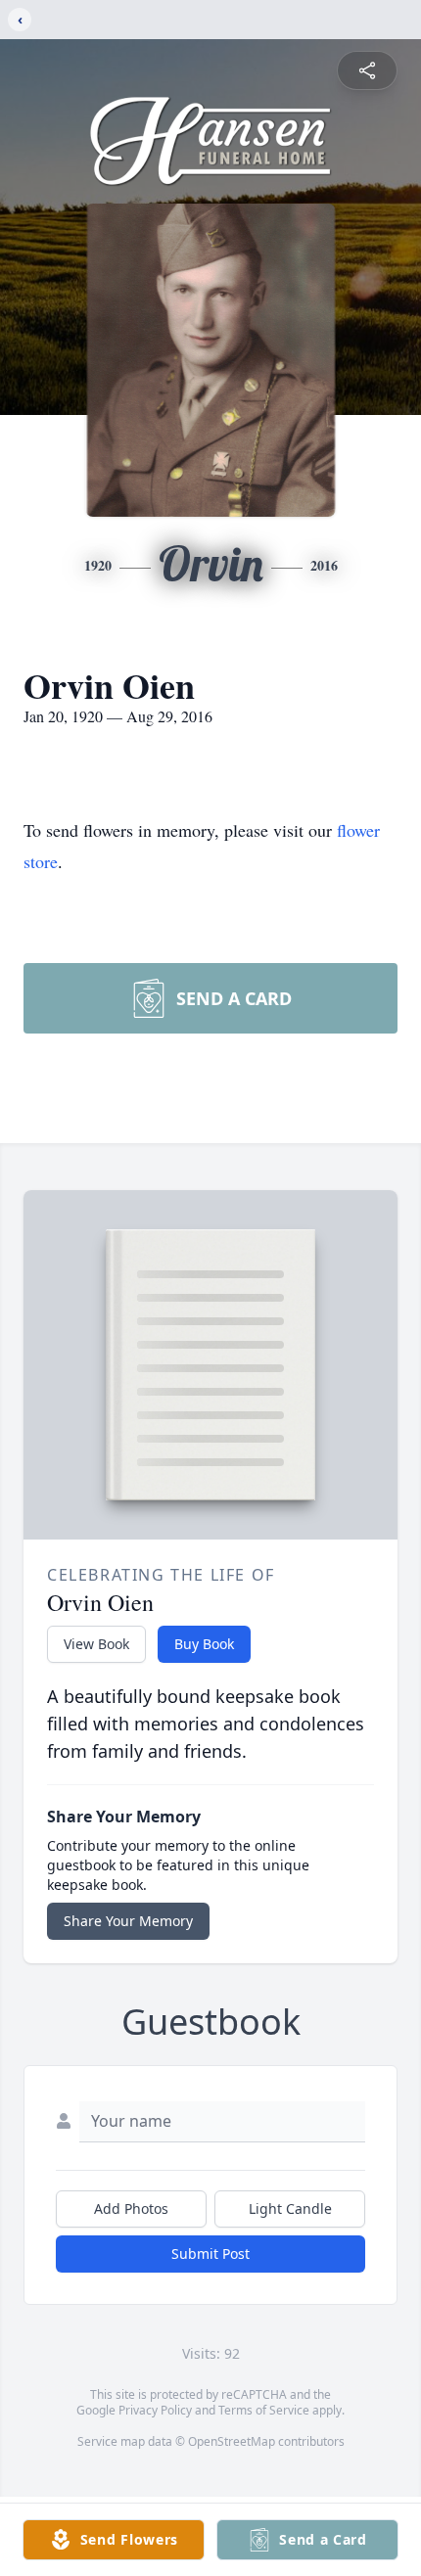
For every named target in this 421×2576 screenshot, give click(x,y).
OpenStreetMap (232, 2441)
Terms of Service (264, 2410)
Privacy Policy (155, 2410)
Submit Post (210, 2254)
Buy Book (204, 1644)
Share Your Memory (128, 1921)
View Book (96, 1644)
